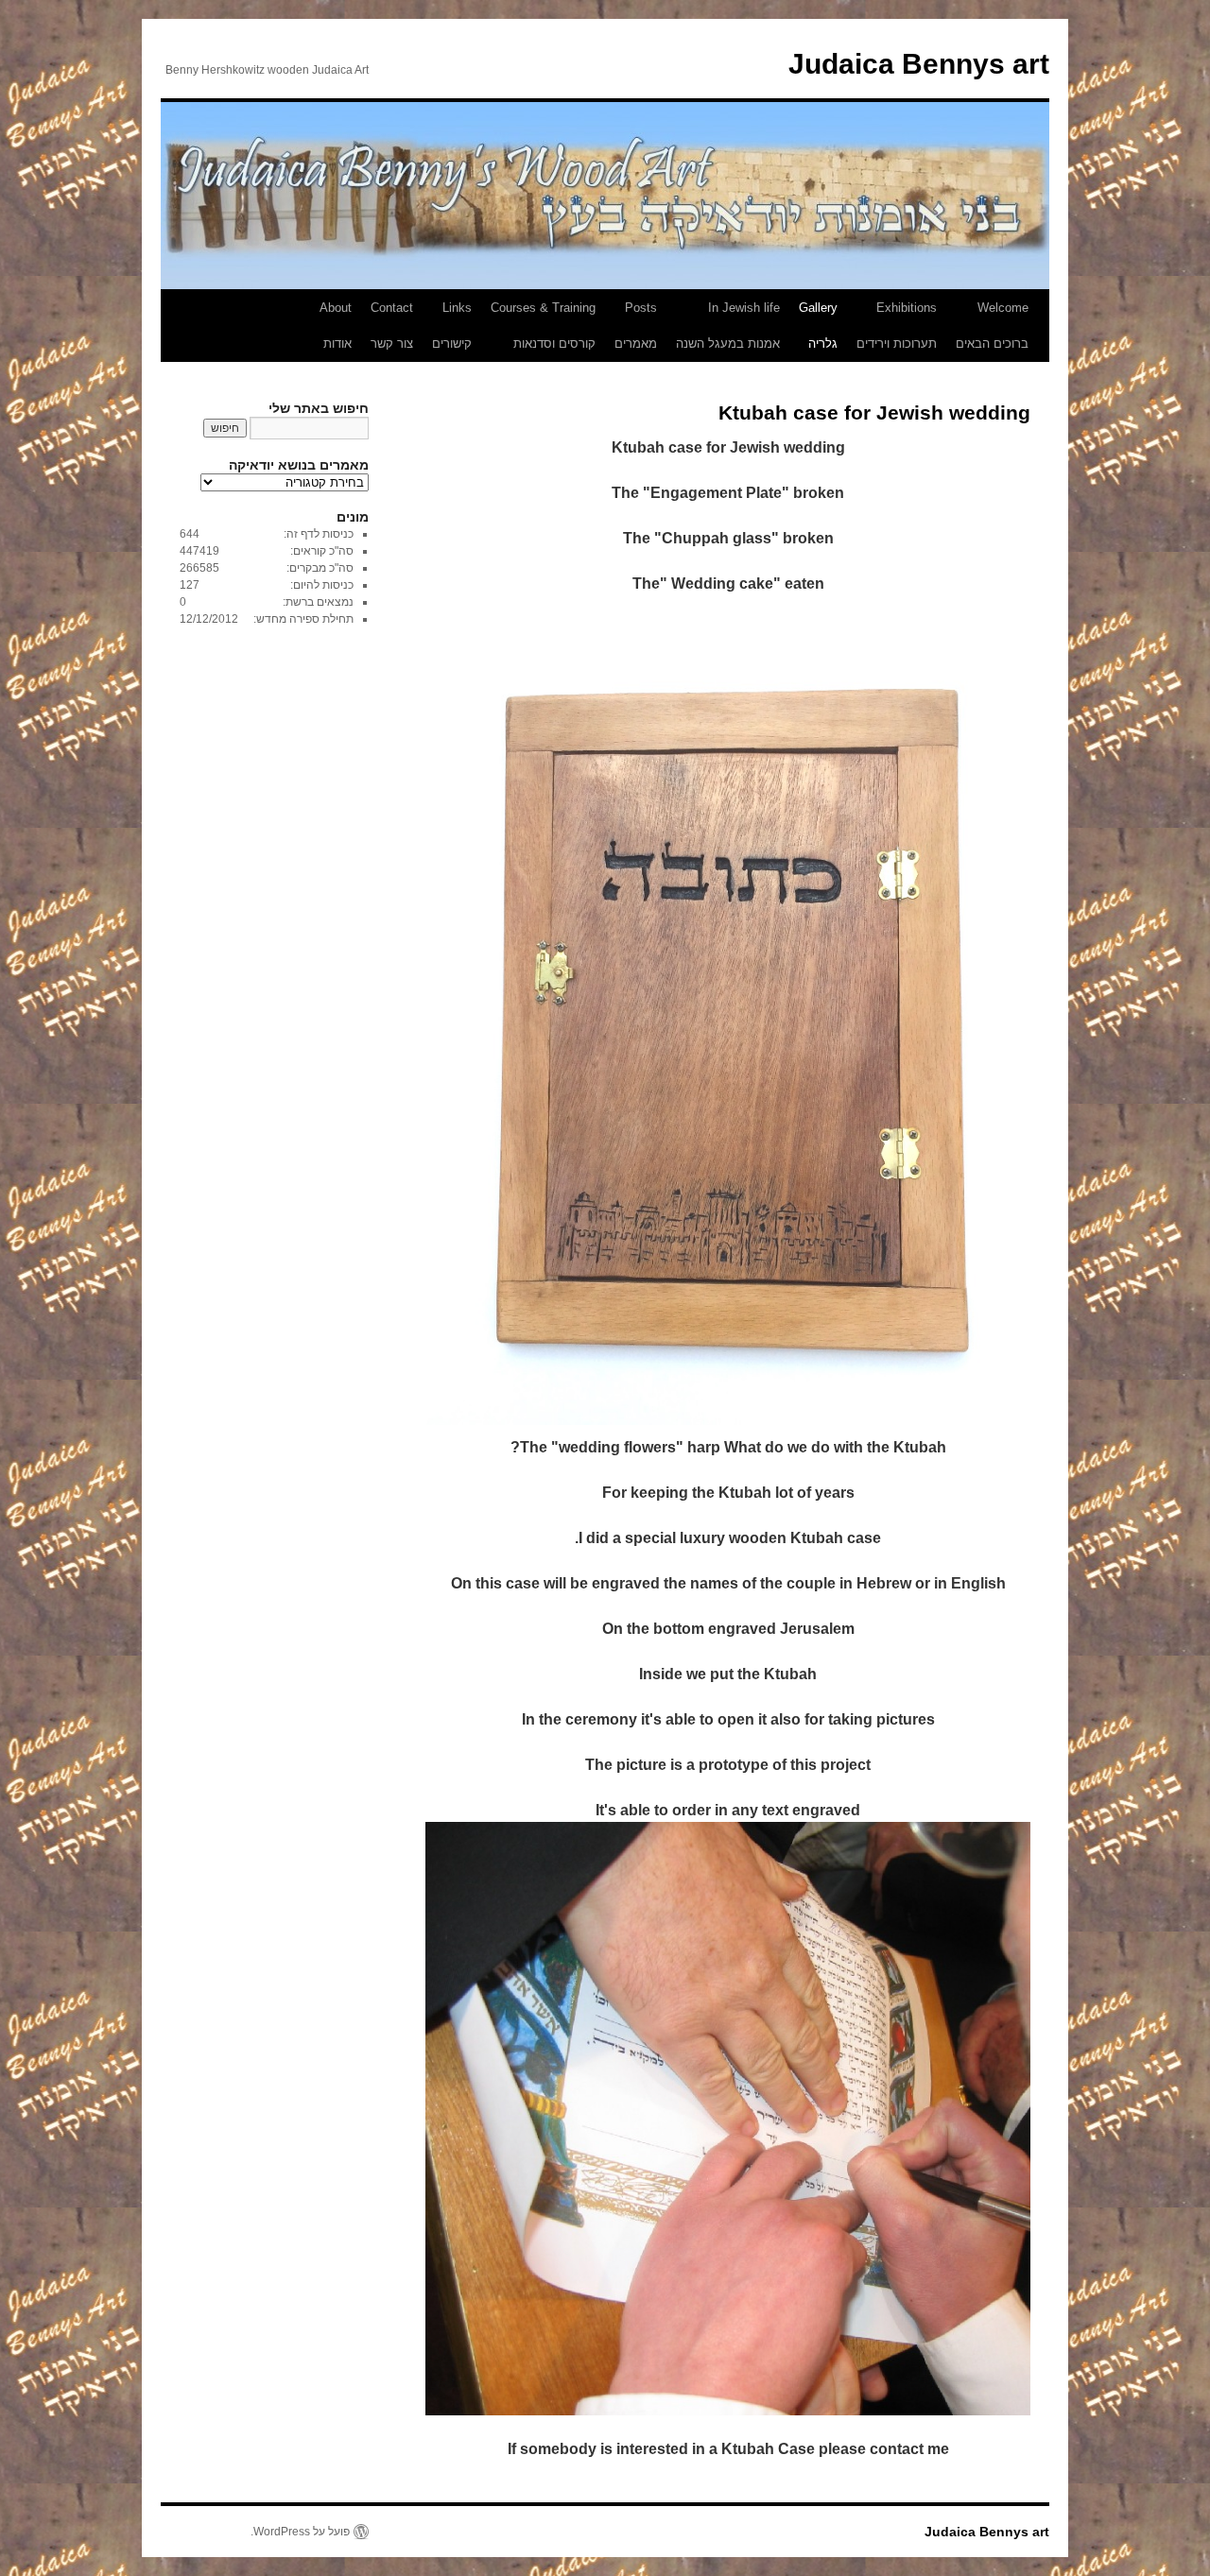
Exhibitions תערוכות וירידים (897, 326)
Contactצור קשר (392, 326)
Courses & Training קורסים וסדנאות (543, 326)
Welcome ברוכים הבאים (992, 326)
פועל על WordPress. (300, 2532)
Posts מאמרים (636, 326)
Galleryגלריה (818, 326)
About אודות (336, 326)
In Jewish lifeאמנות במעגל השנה (728, 326)
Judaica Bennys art (919, 64)
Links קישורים (452, 326)
